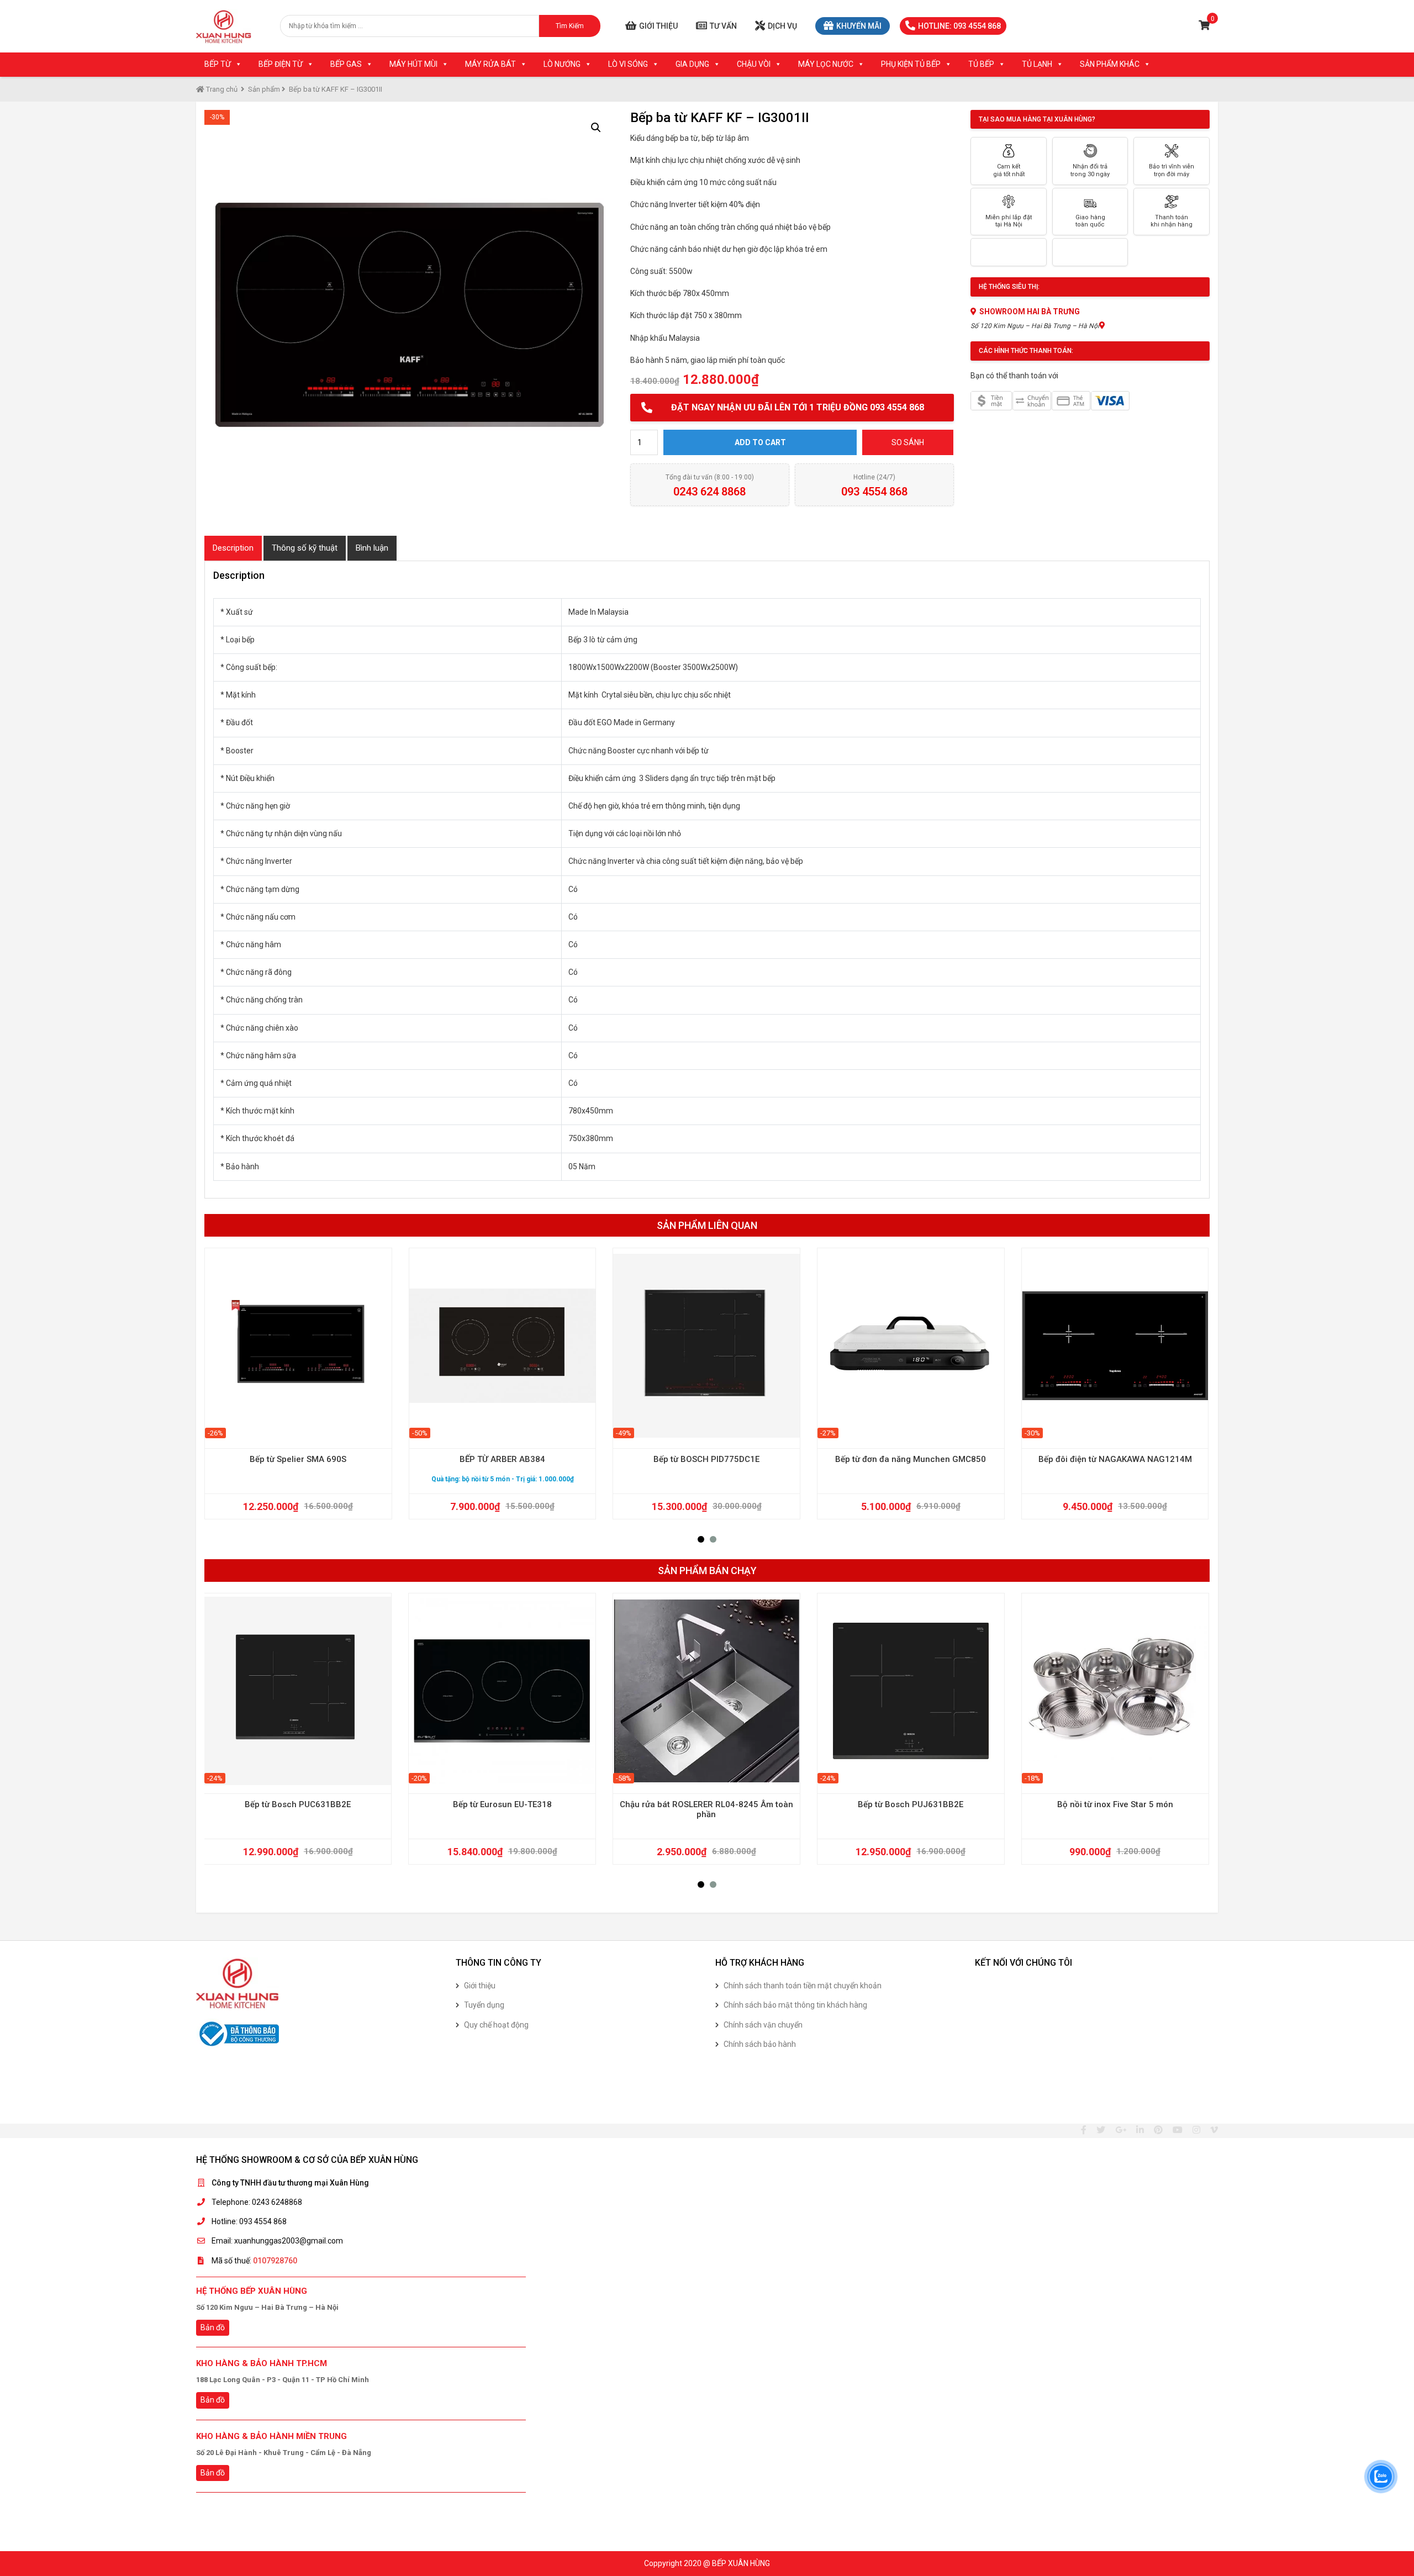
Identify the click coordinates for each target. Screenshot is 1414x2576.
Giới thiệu (658, 26)
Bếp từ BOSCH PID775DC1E (706, 1459)
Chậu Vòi (754, 64)
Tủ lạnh (1037, 64)
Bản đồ (213, 2327)
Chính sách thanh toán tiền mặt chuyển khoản (803, 1986)
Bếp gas (346, 64)
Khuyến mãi (859, 26)
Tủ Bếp (981, 64)
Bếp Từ (218, 64)
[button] (701, 1539)
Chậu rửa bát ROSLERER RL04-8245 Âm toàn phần (706, 1809)
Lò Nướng (562, 64)
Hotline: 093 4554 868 (959, 26)
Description (233, 548)
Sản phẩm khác (1110, 64)
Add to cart (760, 442)
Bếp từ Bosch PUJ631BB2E (911, 1804)
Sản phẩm (264, 89)
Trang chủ (221, 89)
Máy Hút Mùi (413, 64)
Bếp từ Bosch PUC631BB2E (298, 1804)
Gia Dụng (692, 64)
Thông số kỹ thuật (305, 548)
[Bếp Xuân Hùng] (224, 26)
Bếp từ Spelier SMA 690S (298, 1459)
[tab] (233, 548)
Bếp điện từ (281, 64)
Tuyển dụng (484, 2005)
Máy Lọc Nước (826, 64)
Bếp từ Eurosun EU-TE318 (502, 1804)
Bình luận (372, 548)
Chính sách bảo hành (760, 2044)
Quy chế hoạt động (496, 2025)
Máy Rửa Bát (490, 64)
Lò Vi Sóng (628, 64)
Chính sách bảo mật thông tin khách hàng (795, 2005)
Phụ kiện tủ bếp (911, 64)
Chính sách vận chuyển (763, 2025)
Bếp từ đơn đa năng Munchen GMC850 (911, 1459)
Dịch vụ (782, 26)
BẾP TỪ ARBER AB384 (502, 1459)
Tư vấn (723, 26)
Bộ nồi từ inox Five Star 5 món (1115, 1804)
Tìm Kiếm (570, 26)
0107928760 (275, 2261)
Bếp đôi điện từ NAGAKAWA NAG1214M (1115, 1459)
